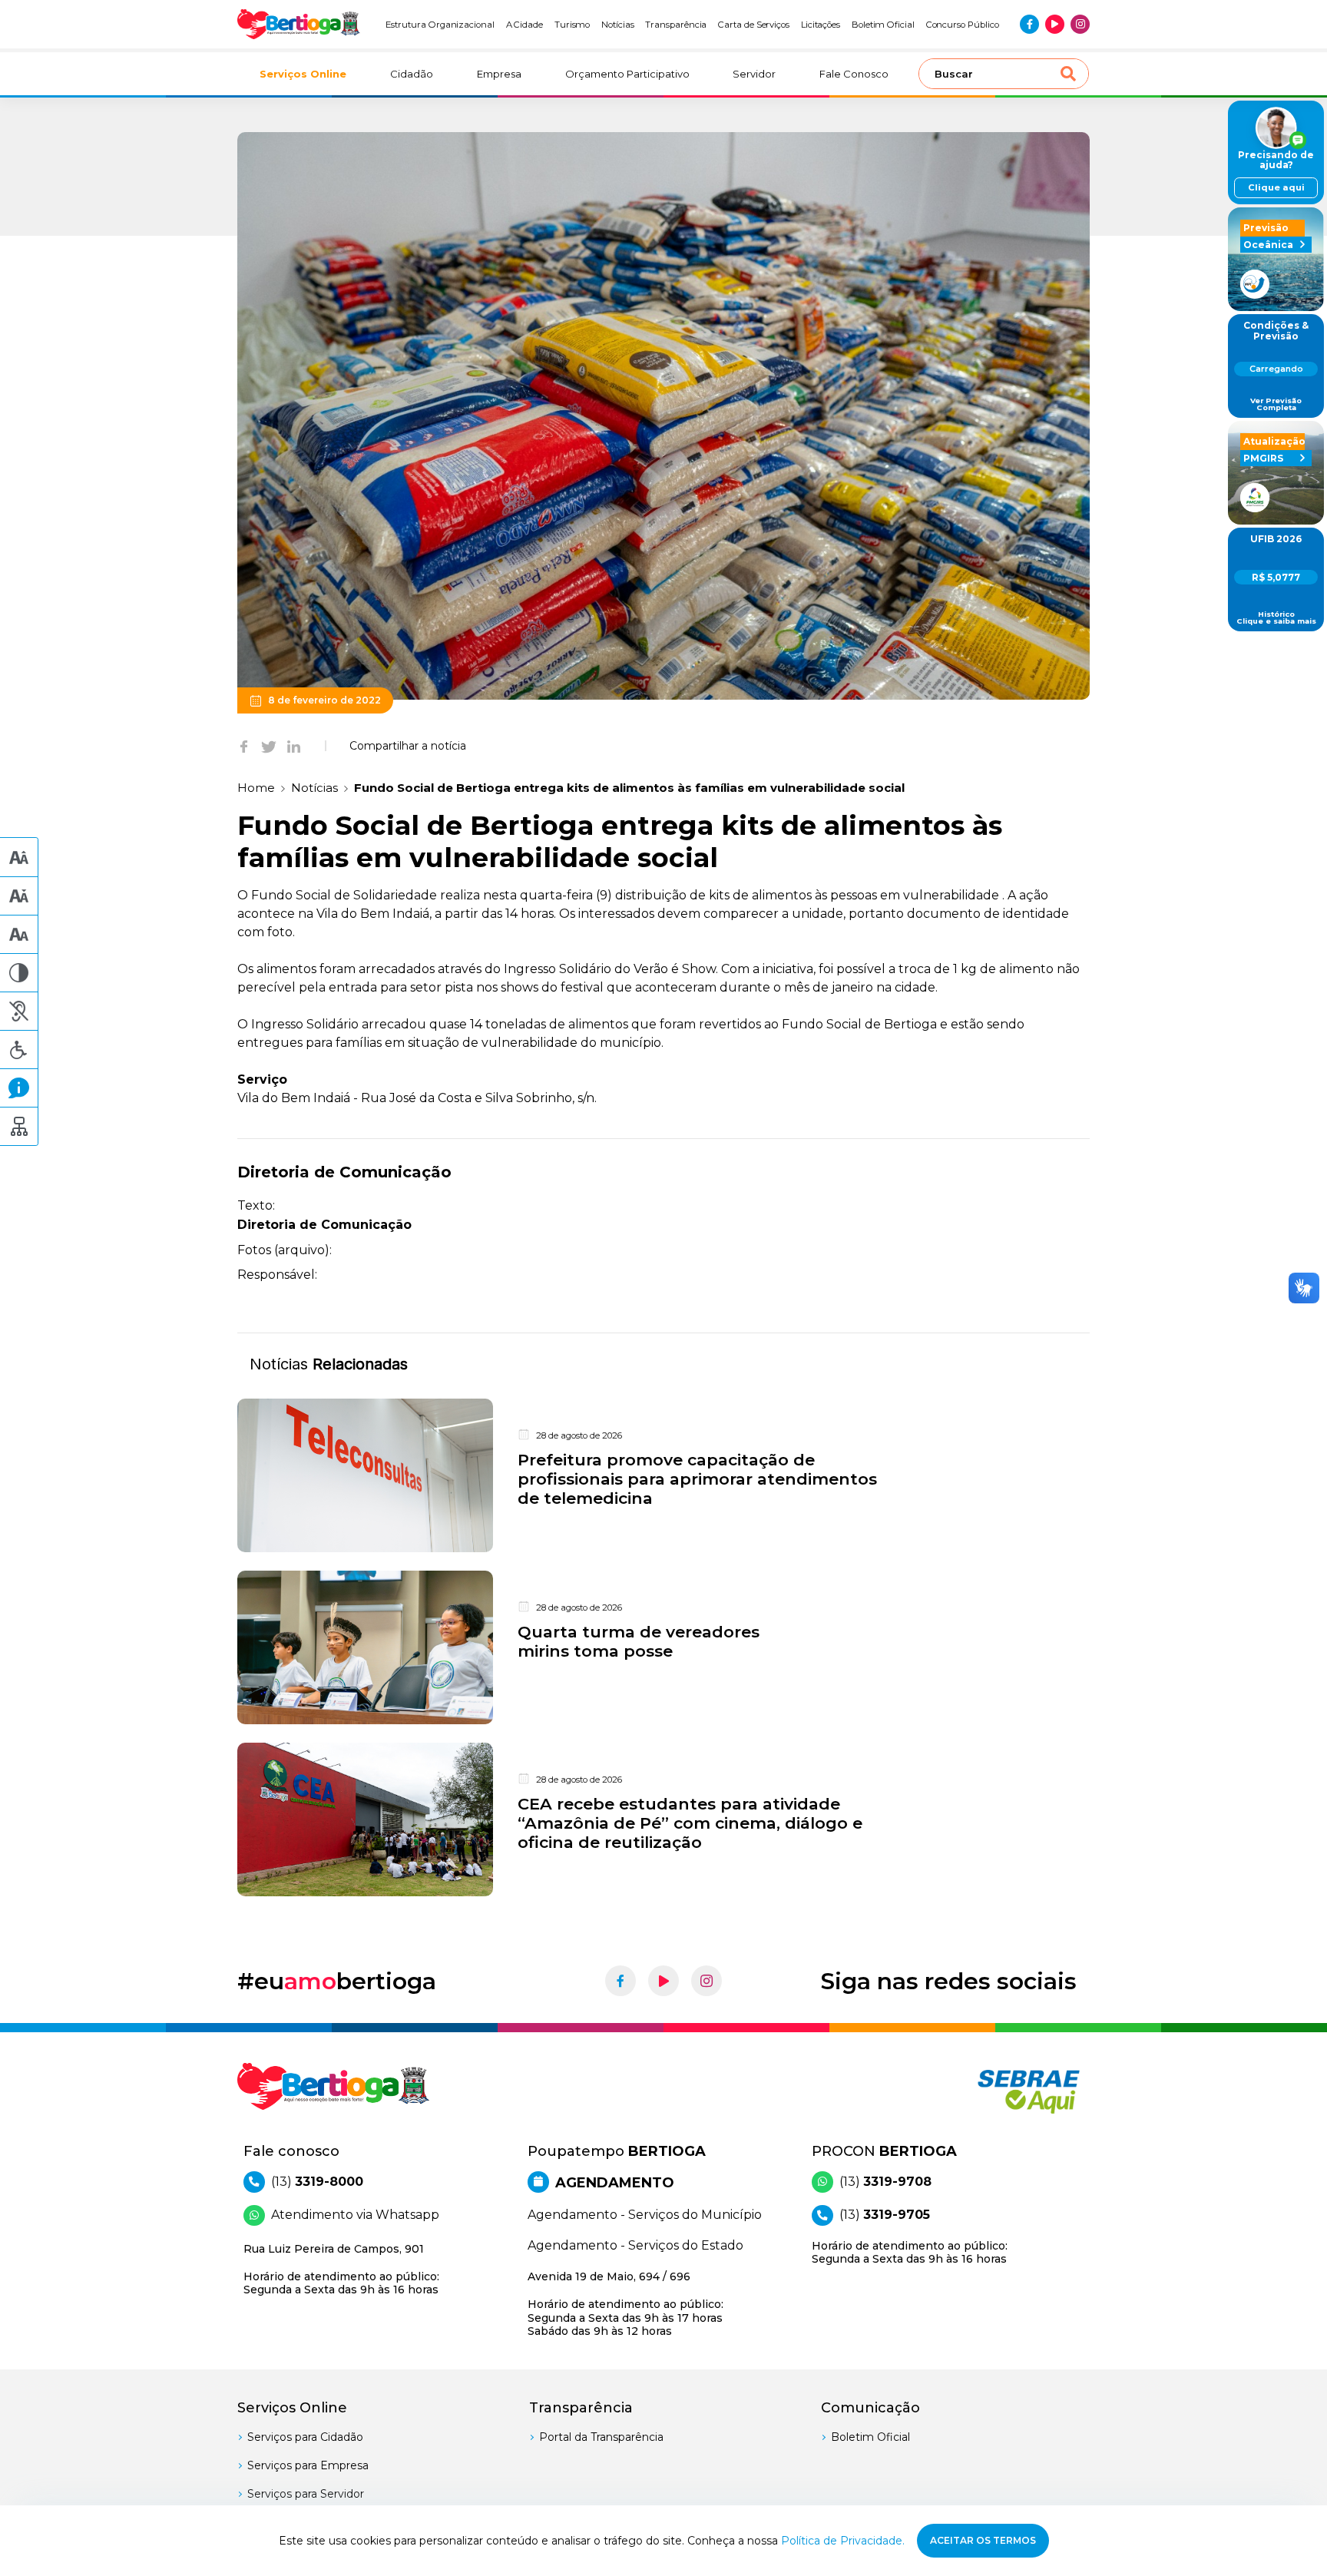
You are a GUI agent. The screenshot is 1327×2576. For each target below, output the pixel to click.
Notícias (618, 25)
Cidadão (412, 74)
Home (256, 788)
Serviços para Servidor (306, 2494)
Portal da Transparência (601, 2437)
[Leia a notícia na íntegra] (663, 1475)
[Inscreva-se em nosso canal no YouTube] (1055, 24)
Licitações (821, 25)
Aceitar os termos (983, 2540)
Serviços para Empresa (308, 2465)
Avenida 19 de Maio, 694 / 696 (625, 2304)
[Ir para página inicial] (299, 24)
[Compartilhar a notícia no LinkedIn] (294, 746)
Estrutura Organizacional (440, 25)
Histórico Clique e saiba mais (1276, 618)
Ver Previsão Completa (1276, 404)
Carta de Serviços (754, 25)
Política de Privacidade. (843, 2541)
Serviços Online (303, 74)
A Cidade (525, 25)
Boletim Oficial (883, 25)
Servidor (754, 74)
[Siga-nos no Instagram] (1080, 24)
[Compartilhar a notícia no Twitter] (269, 746)
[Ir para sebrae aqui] (992, 2091)
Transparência (676, 25)
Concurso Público (963, 25)
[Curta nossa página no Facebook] (1029, 24)
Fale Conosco (854, 74)
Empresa (499, 74)
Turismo (572, 25)
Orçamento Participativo (627, 74)
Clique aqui (1276, 187)
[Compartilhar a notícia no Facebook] (244, 746)
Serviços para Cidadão (305, 2437)
